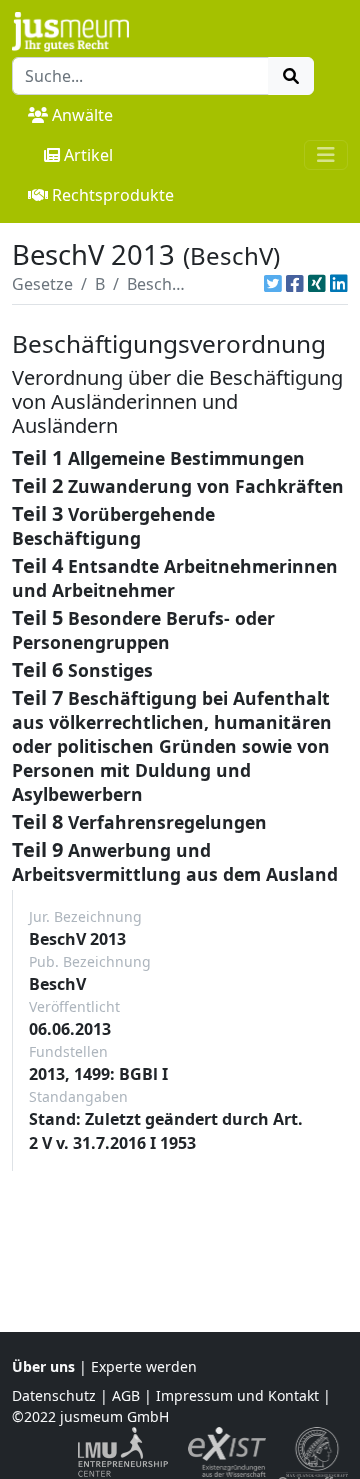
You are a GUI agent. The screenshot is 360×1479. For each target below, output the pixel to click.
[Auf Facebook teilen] (295, 284)
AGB (126, 1395)
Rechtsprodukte (113, 195)
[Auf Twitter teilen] (273, 284)
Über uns (43, 1366)
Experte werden (144, 1366)
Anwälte (82, 115)
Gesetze (42, 284)
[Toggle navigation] (326, 155)
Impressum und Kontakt (237, 1395)
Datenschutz (54, 1395)
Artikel (88, 155)
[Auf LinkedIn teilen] (339, 284)
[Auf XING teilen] (317, 284)
